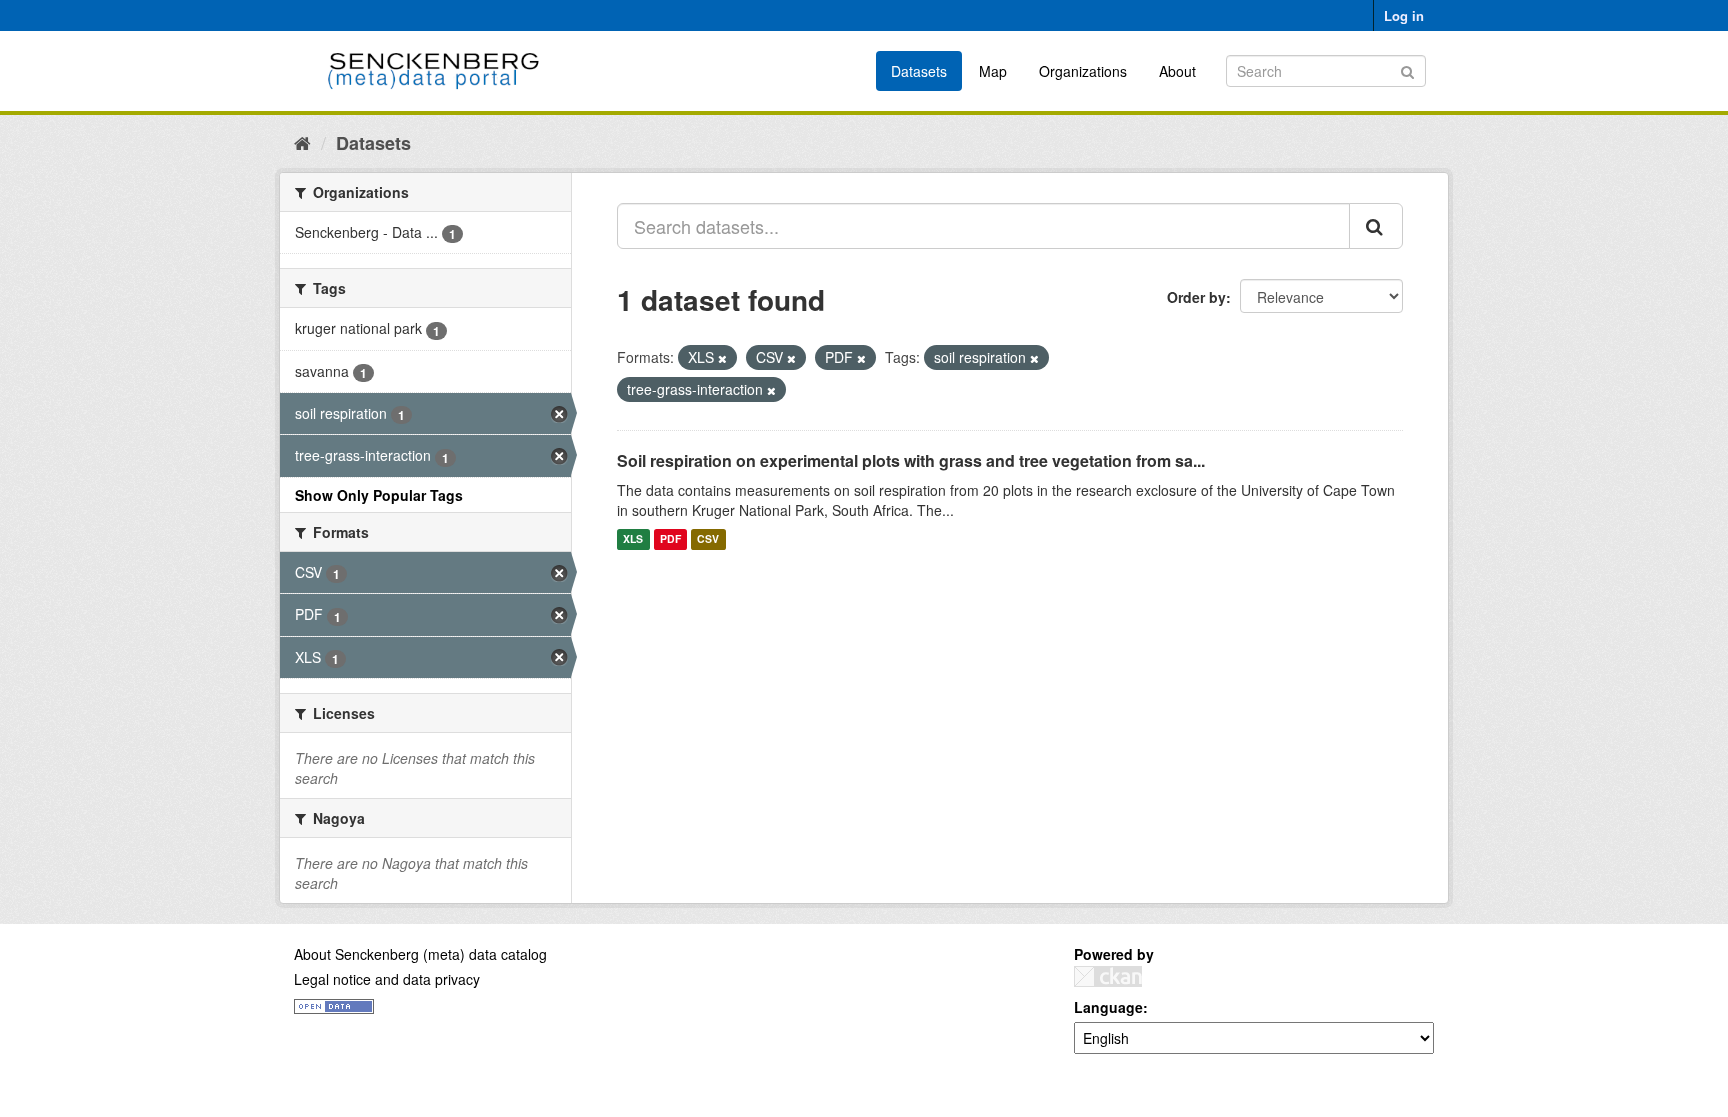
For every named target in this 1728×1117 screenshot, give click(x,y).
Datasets (919, 71)
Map (993, 71)
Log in (1404, 15)
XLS (633, 539)
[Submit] (1407, 69)
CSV (708, 539)
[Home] (302, 142)
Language (1108, 1007)
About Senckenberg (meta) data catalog (420, 954)
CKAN (1108, 976)
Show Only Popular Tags (379, 495)
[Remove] (722, 358)
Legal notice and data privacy (387, 979)
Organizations (1083, 71)
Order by (1196, 297)
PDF (670, 539)
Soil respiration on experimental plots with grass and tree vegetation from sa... (911, 460)
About (1177, 71)
